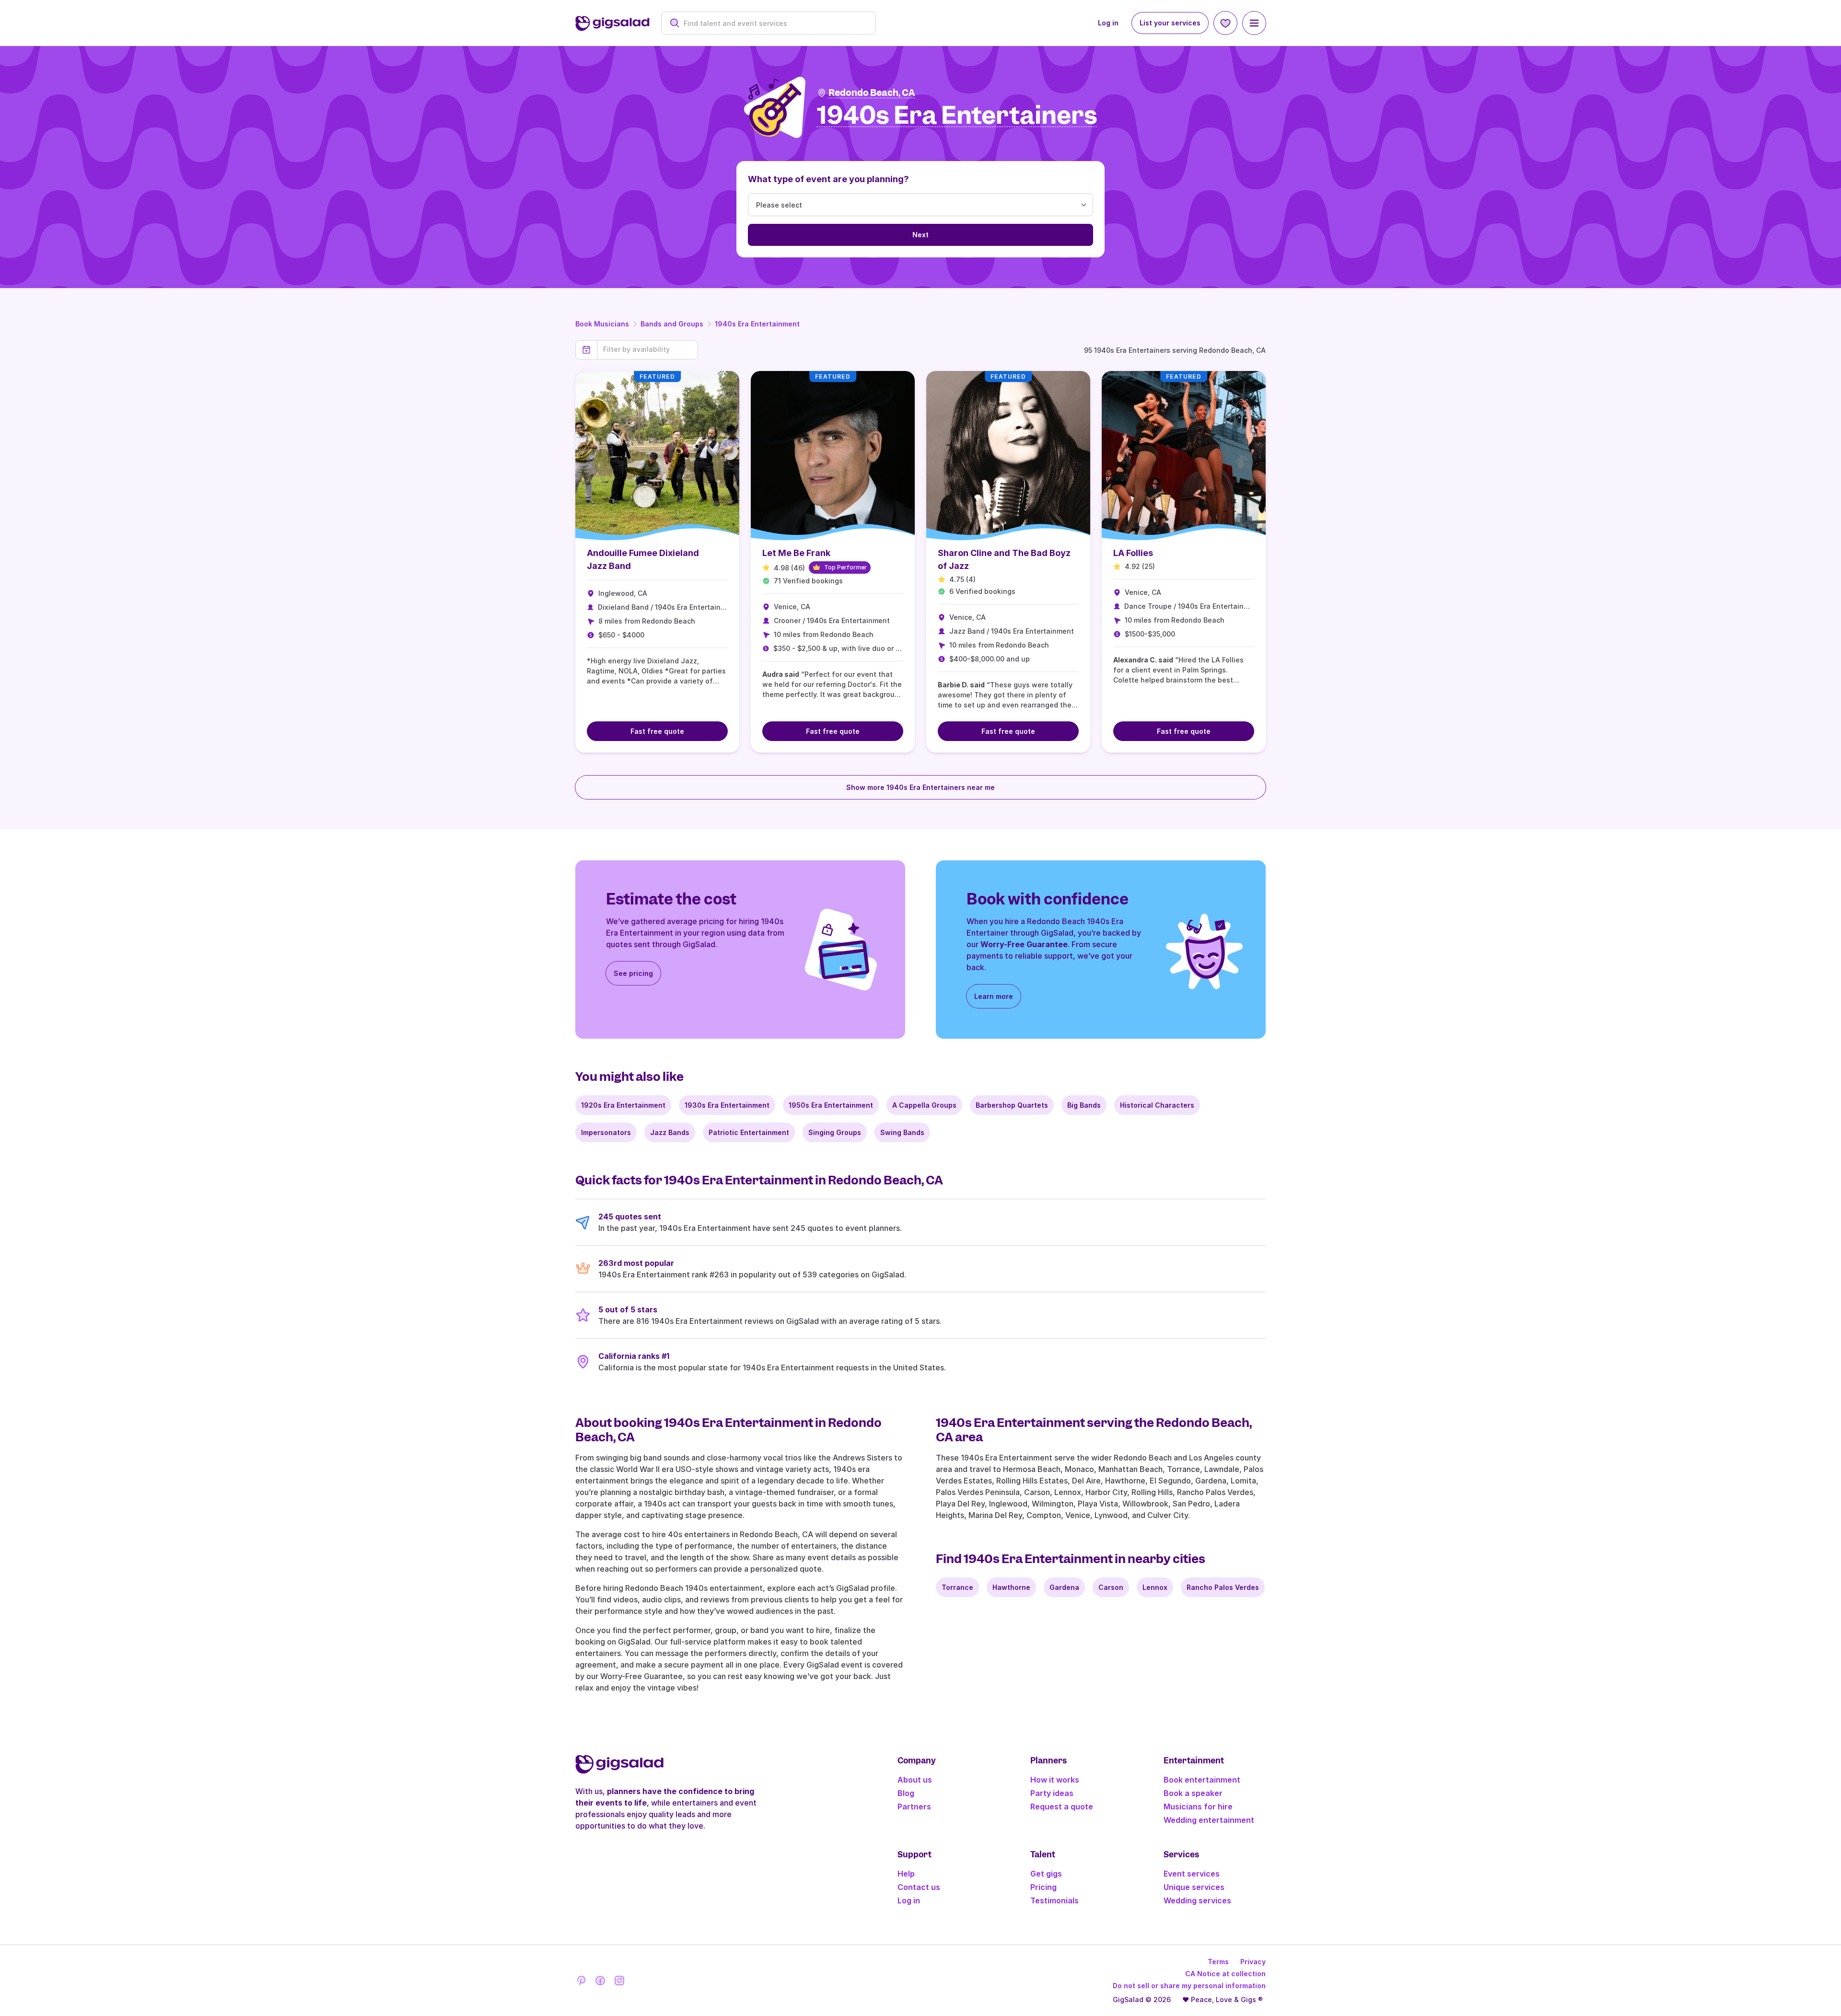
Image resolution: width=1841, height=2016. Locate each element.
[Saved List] (1225, 23)
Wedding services (1197, 1900)
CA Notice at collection (1225, 1974)
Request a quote (1062, 1807)
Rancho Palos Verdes (1223, 1587)
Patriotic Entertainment (749, 1132)
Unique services (1194, 1887)
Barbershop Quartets (1012, 1105)
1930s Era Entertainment (727, 1105)
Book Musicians (602, 324)
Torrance (957, 1587)
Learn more (994, 996)
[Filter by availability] (647, 349)
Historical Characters (1157, 1105)
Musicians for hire (1198, 1807)
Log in (1108, 23)
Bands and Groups (672, 324)
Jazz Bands (670, 1132)
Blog (906, 1793)
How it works (1055, 1780)
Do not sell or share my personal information (1189, 1986)
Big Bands (1084, 1105)
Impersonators (606, 1132)
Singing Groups (835, 1132)
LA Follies (1133, 553)
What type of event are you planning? (828, 179)
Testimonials (1054, 1900)
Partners (914, 1807)
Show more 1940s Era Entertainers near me (920, 787)
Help (906, 1874)
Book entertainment (1202, 1780)
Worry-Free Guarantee (1024, 944)
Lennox (1155, 1587)
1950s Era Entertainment (831, 1105)
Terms (1218, 1962)
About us (915, 1780)
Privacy (1253, 1962)
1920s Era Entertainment (623, 1105)
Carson (1111, 1587)
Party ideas (1052, 1793)
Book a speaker (1193, 1793)
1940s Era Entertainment (757, 324)
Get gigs (1046, 1874)
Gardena (1064, 1587)
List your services (1170, 23)
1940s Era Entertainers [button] (957, 116)
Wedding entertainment (1209, 1820)
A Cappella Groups (924, 1105)
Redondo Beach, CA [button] (872, 93)
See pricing (633, 973)
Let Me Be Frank (796, 553)
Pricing (1043, 1887)
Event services (1192, 1874)
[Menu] (1254, 23)
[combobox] (774, 23)
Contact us (919, 1887)
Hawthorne (1011, 1587)
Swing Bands (902, 1132)
